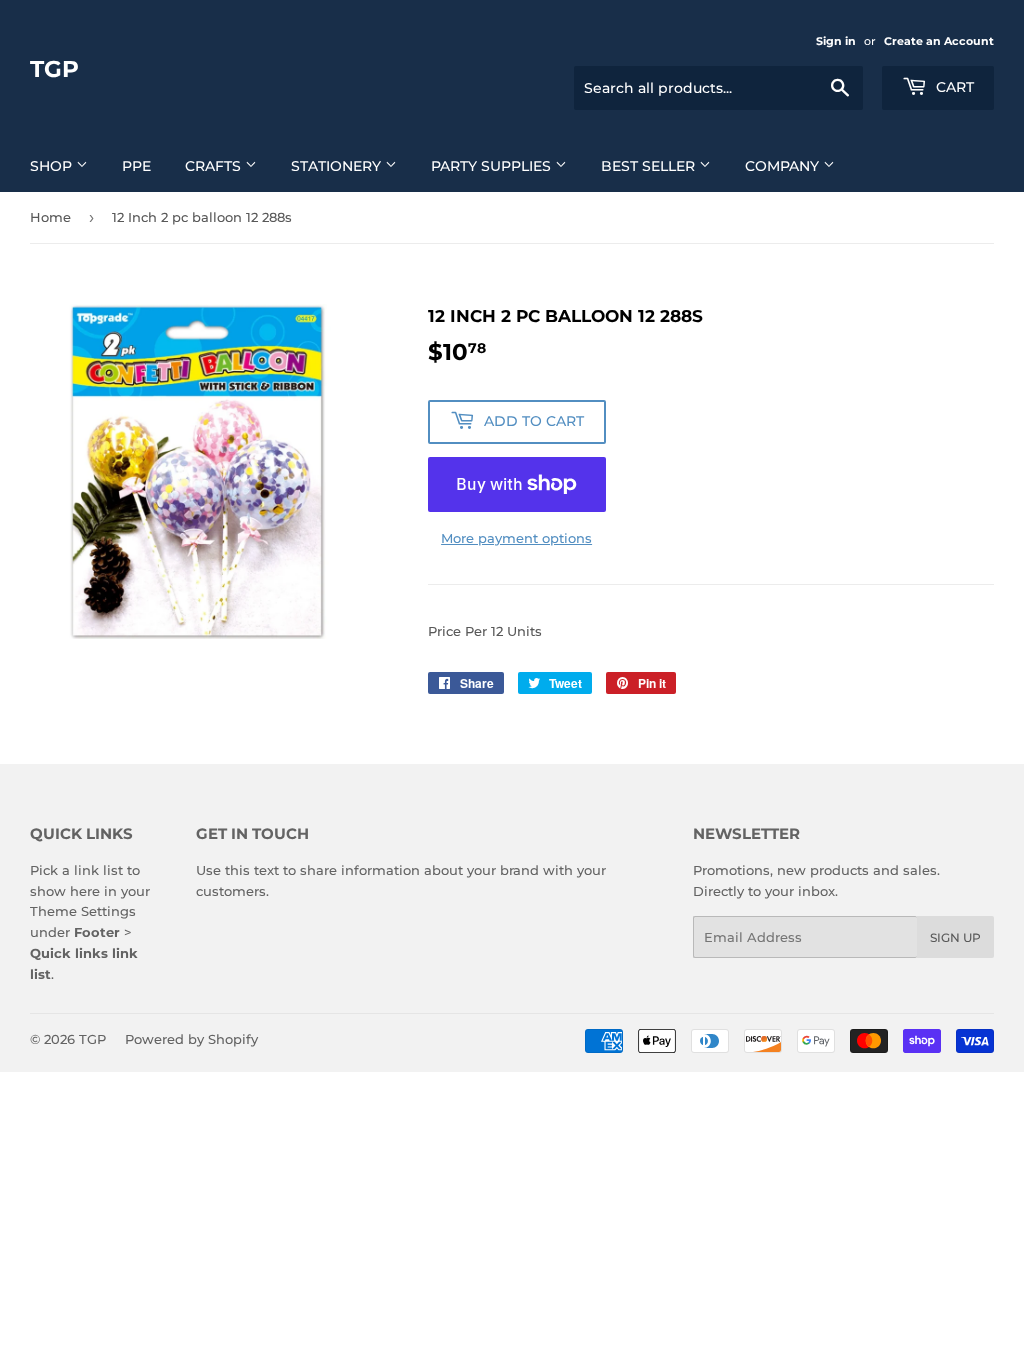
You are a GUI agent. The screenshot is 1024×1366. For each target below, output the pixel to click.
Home (50, 217)
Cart (953, 87)
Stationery (338, 166)
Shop (53, 166)
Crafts (215, 166)
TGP (54, 69)
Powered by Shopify (191, 1039)
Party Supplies (493, 166)
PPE (136, 166)
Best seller (650, 166)
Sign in (836, 41)
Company (784, 166)
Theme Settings (83, 911)
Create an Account (939, 41)
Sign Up (955, 937)
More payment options (516, 538)
